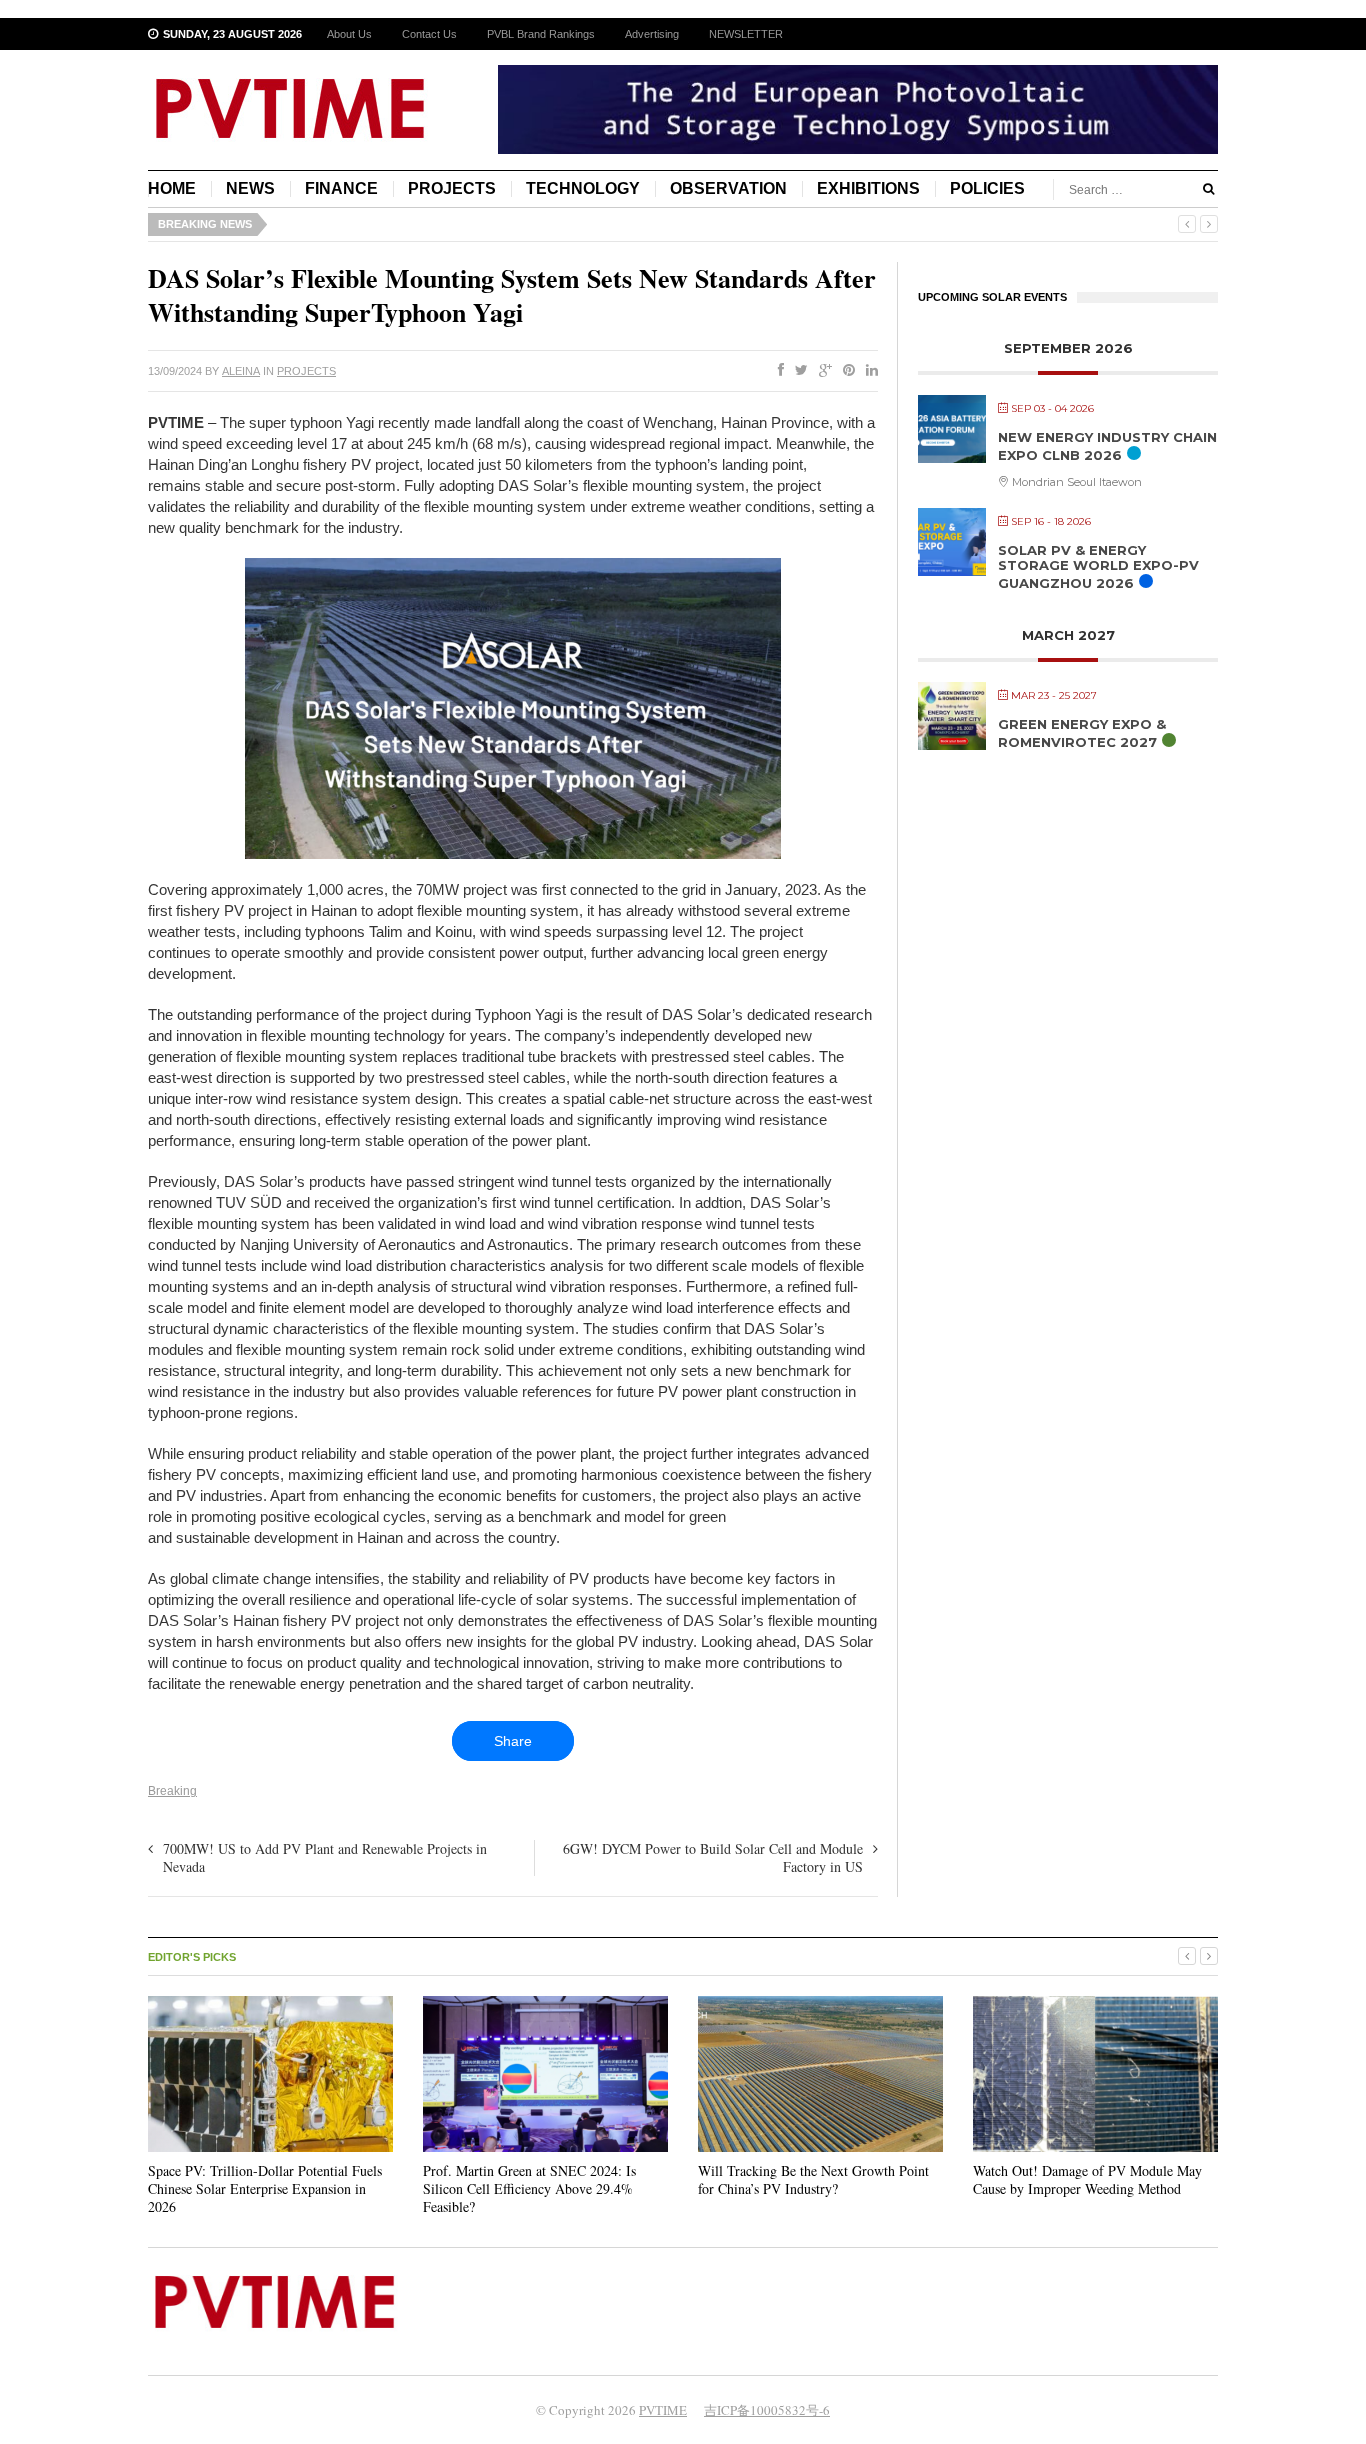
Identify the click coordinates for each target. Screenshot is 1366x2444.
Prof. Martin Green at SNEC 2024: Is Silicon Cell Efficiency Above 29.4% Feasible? (529, 2188)
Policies (987, 188)
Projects (452, 188)
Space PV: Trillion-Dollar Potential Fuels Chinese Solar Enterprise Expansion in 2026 (265, 2188)
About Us (349, 34)
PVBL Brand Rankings (541, 34)
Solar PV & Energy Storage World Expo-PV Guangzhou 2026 (1098, 566)
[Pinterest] (845, 371)
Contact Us (429, 34)
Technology (583, 188)
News (250, 188)
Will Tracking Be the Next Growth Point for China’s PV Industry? (813, 2179)
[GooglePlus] (821, 371)
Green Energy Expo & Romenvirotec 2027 (1082, 733)
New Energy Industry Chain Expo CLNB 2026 (1107, 446)
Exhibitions (868, 188)
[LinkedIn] (868, 371)
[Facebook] (777, 371)
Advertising (652, 34)
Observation (728, 188)
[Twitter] (797, 371)
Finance (341, 188)
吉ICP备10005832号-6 (767, 2410)
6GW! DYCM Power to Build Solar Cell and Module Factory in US (713, 1857)
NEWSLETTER (746, 34)
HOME (172, 188)
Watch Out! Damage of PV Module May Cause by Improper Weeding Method (1087, 2179)
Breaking (172, 1791)
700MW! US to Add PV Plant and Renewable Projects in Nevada (325, 1857)
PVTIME (663, 2410)
